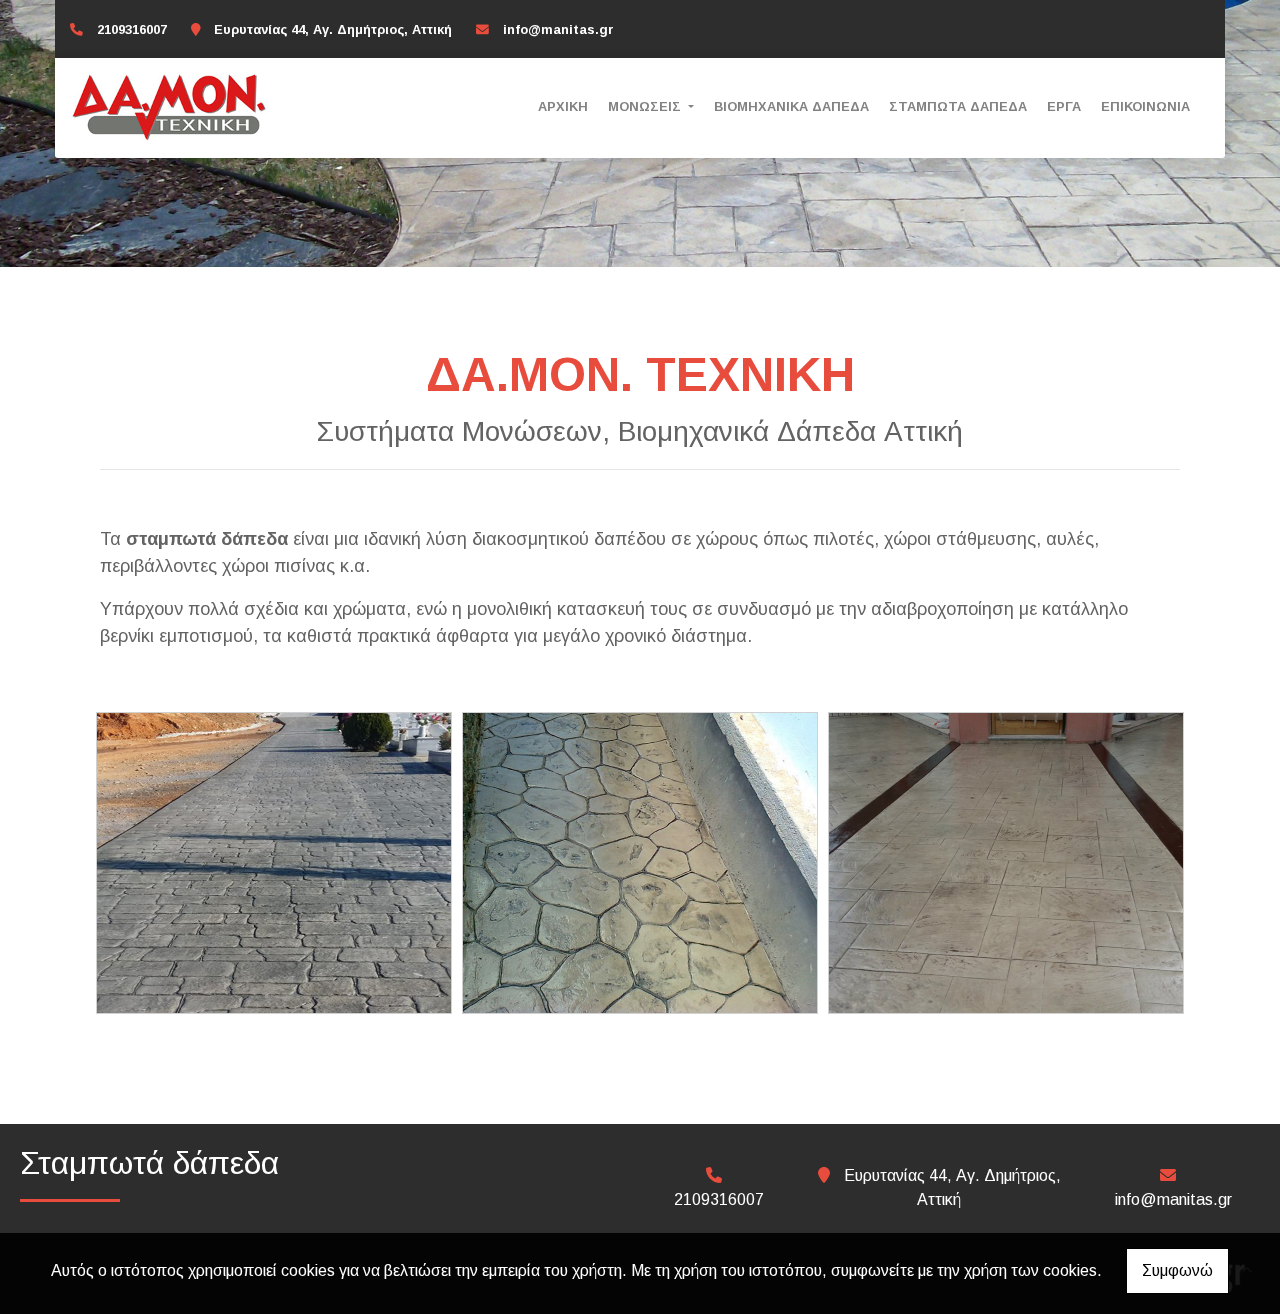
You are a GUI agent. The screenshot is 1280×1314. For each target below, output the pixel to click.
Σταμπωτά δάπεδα (958, 106)
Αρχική (563, 106)
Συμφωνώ (1177, 1270)
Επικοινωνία (1145, 106)
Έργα (1064, 106)
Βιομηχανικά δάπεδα (791, 106)
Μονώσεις (646, 106)
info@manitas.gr (558, 29)
